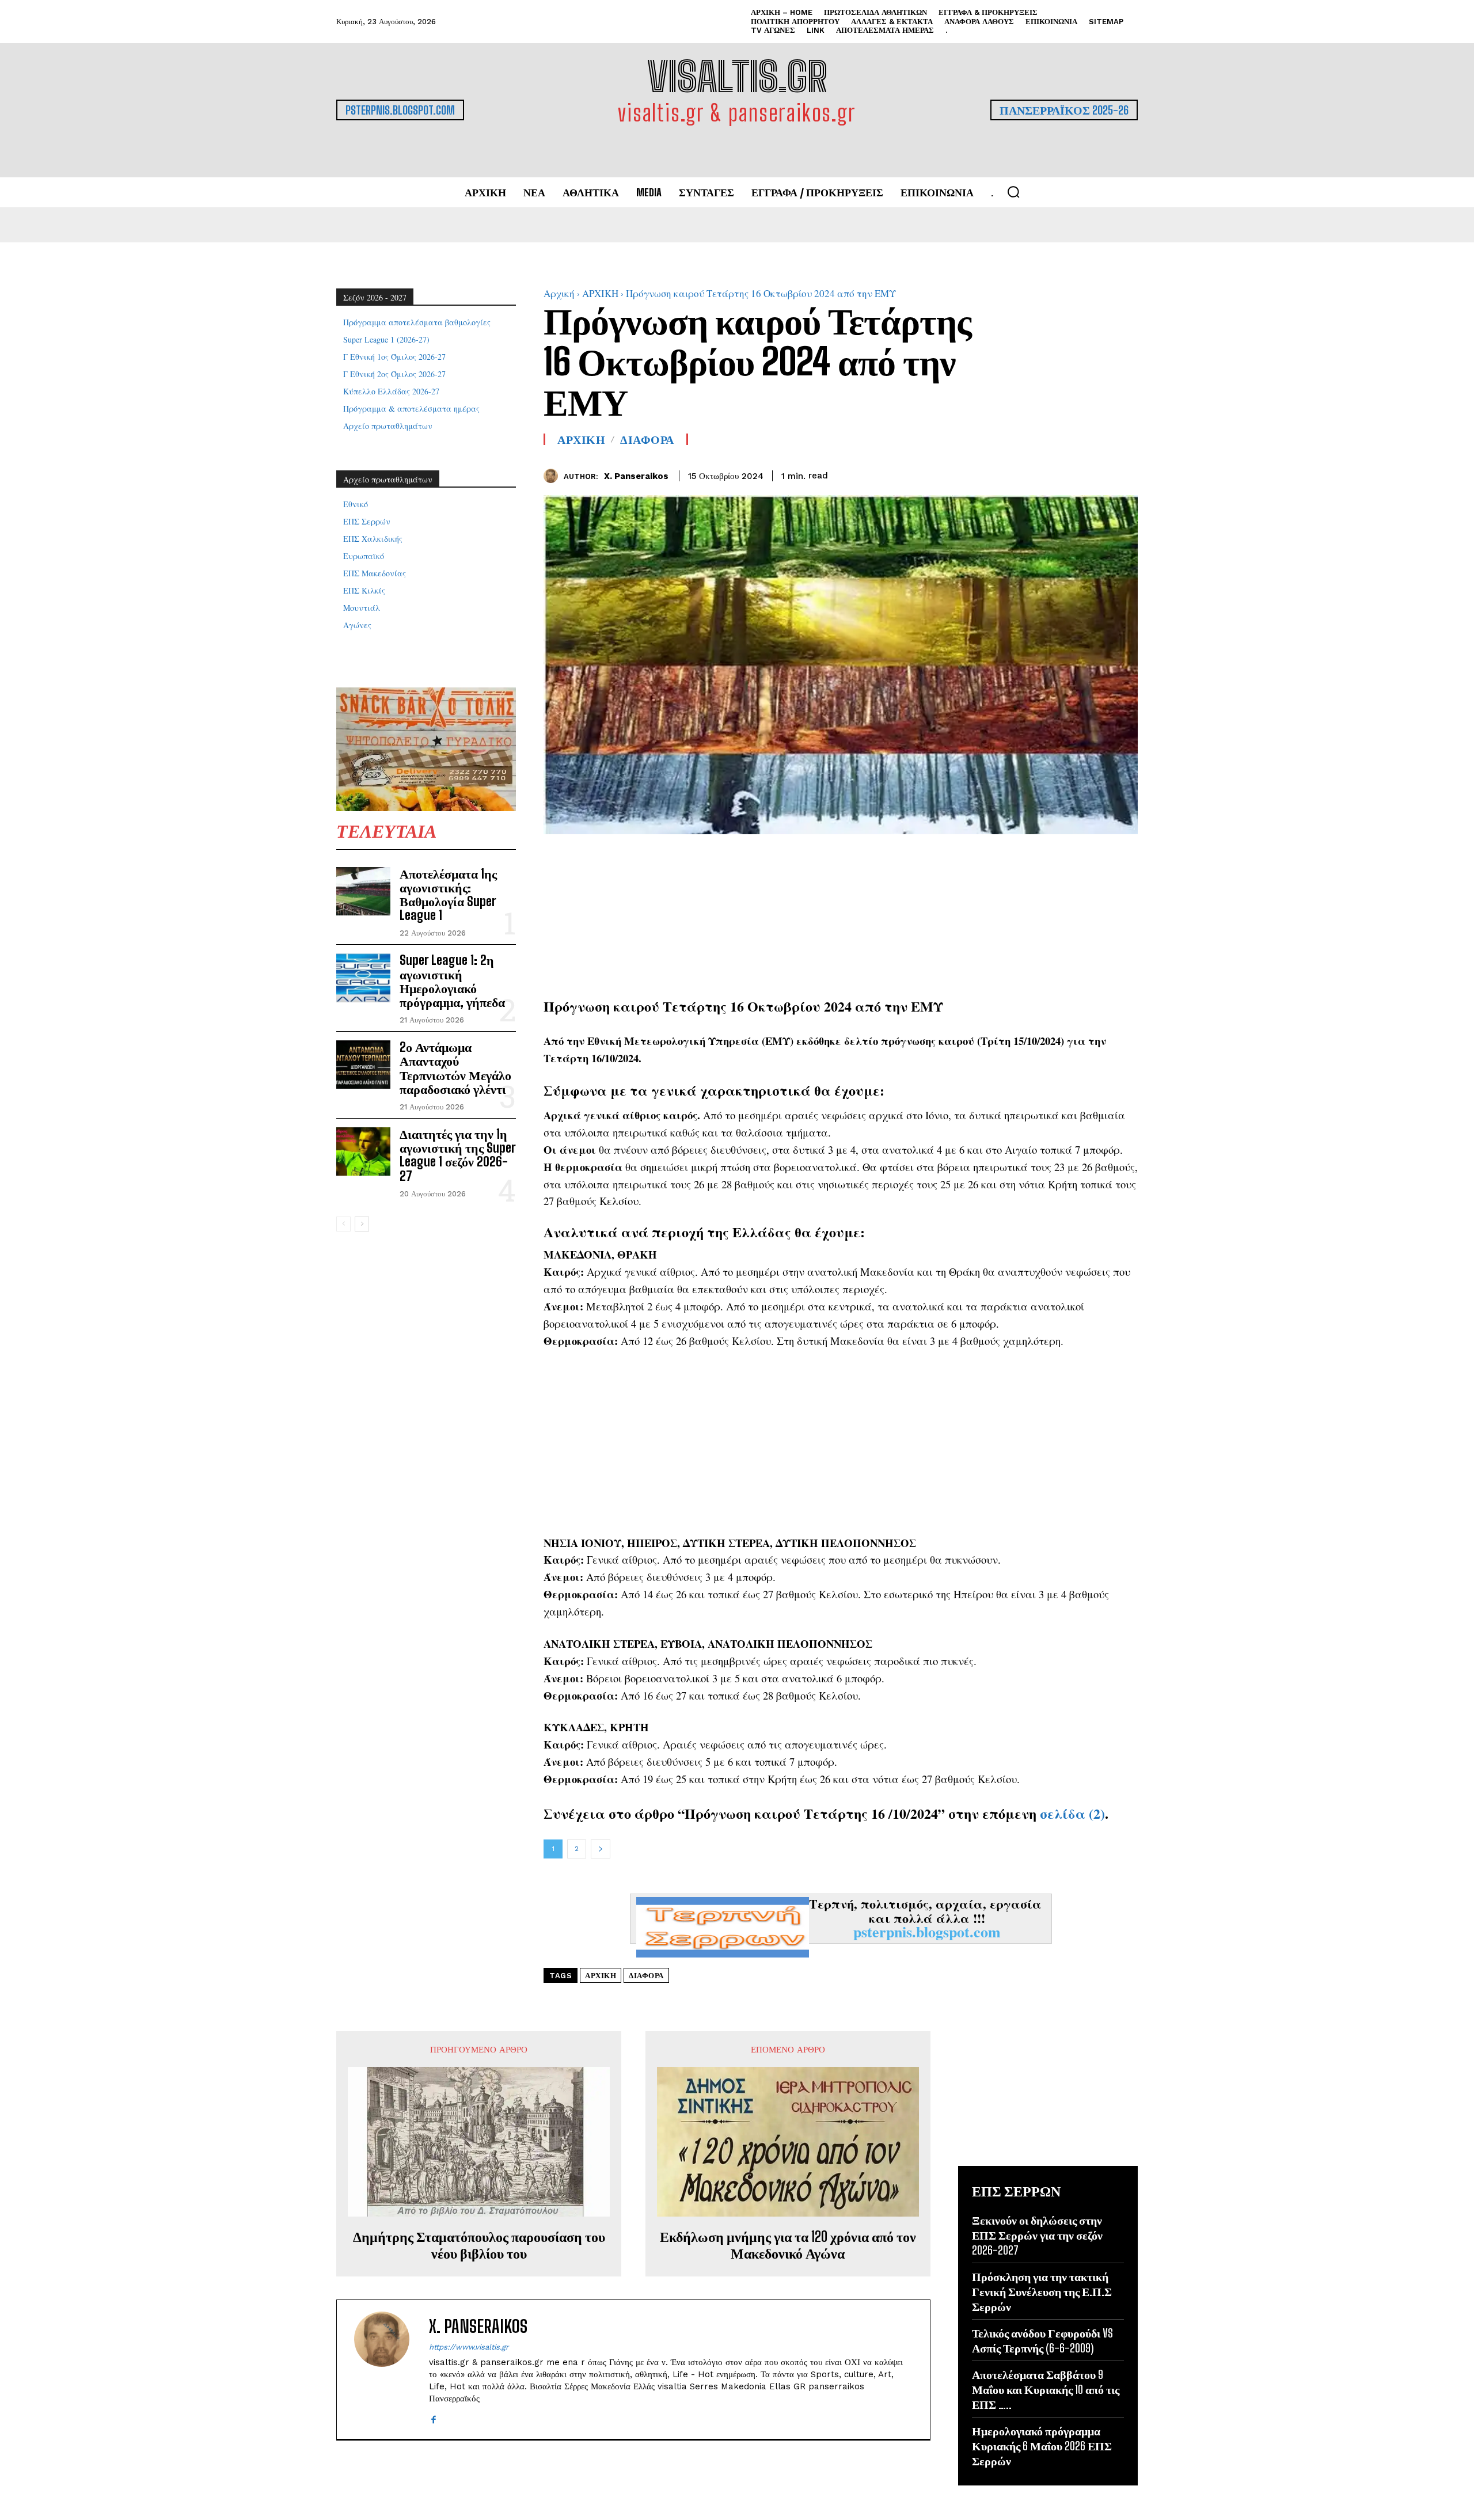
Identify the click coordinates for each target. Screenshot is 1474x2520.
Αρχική (559, 293)
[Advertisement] (841, 915)
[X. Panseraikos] (554, 476)
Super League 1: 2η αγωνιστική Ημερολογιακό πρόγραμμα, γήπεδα (452, 981)
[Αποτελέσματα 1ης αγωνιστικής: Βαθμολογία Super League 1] (363, 891)
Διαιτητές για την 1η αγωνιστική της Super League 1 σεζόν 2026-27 (458, 1155)
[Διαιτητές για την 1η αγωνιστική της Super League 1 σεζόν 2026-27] (363, 1151)
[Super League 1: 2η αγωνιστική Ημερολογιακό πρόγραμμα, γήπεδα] (363, 978)
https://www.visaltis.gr (469, 2347)
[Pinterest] (1126, 474)
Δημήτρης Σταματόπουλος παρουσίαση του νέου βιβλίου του (479, 2245)
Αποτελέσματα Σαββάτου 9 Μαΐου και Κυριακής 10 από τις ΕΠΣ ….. (1046, 2389)
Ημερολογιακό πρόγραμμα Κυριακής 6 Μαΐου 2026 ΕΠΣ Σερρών (1042, 2446)
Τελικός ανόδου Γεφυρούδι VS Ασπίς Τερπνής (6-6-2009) (1042, 2340)
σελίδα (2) (1072, 1813)
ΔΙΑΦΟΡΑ (647, 439)
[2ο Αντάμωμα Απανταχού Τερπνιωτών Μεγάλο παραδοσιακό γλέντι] (363, 1065)
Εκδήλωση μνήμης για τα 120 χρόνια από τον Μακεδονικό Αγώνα (788, 2245)
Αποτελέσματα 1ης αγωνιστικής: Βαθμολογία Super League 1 (448, 895)
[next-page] (362, 1224)
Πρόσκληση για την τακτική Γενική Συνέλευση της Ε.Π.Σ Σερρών (1042, 2291)
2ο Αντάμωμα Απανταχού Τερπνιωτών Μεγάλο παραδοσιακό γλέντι (455, 1068)
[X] (1100, 474)
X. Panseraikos (636, 476)
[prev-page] (343, 1224)
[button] (1013, 192)
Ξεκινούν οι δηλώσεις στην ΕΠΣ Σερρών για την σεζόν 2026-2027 (1037, 2235)
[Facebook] (1073, 474)
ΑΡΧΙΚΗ (600, 293)
